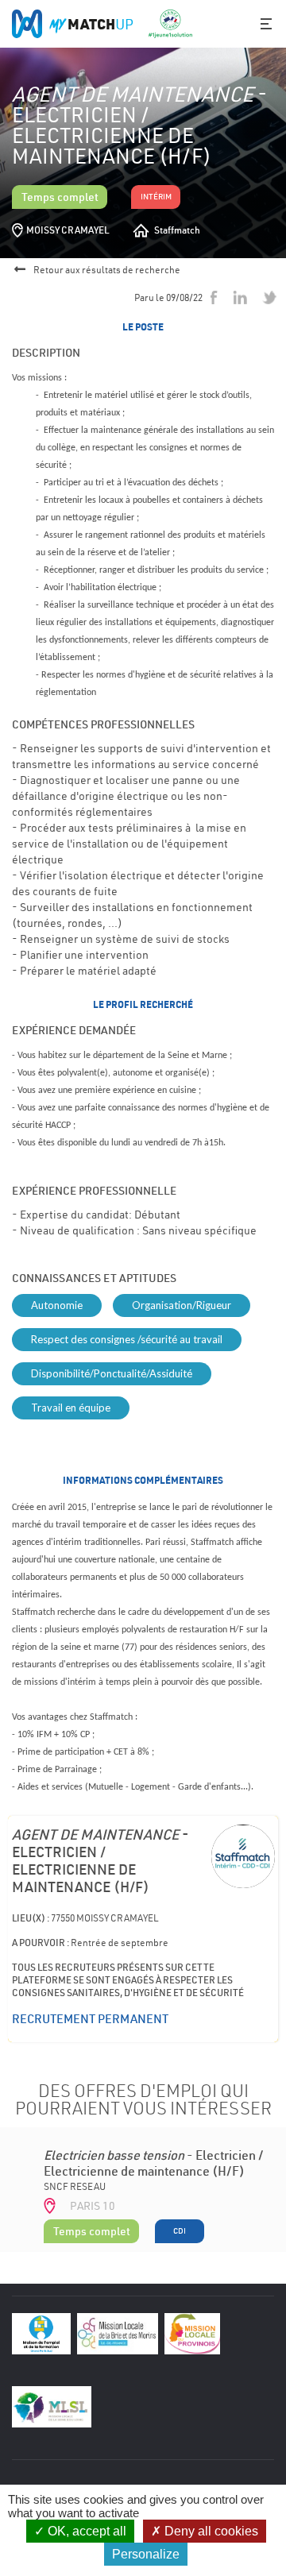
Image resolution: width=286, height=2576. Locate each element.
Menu (266, 24)
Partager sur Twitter (270, 297)
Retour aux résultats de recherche (107, 270)
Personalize (146, 2554)
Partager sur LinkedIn (240, 297)
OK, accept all (85, 2531)
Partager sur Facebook (214, 297)
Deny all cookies (210, 2531)
